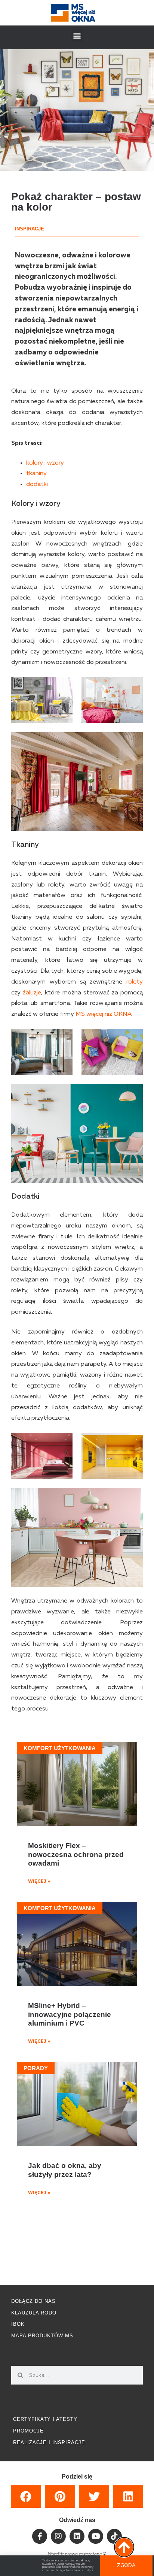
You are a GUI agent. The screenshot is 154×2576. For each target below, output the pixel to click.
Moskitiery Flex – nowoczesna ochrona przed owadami (76, 1854)
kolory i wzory (45, 463)
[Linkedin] (77, 2536)
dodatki (37, 484)
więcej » (39, 1882)
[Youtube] (96, 2536)
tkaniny (36, 474)
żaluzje (32, 993)
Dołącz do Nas (33, 2301)
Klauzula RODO (34, 2313)
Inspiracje (30, 229)
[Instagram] (58, 2536)
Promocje (28, 2431)
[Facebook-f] (40, 2536)
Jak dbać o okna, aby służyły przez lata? (65, 2170)
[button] (77, 35)
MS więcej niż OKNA (104, 1014)
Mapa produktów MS (42, 2336)
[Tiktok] (114, 2536)
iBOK (18, 2324)
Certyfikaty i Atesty (45, 2419)
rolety (135, 982)
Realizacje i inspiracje (49, 2442)
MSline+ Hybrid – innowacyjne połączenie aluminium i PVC (70, 2014)
